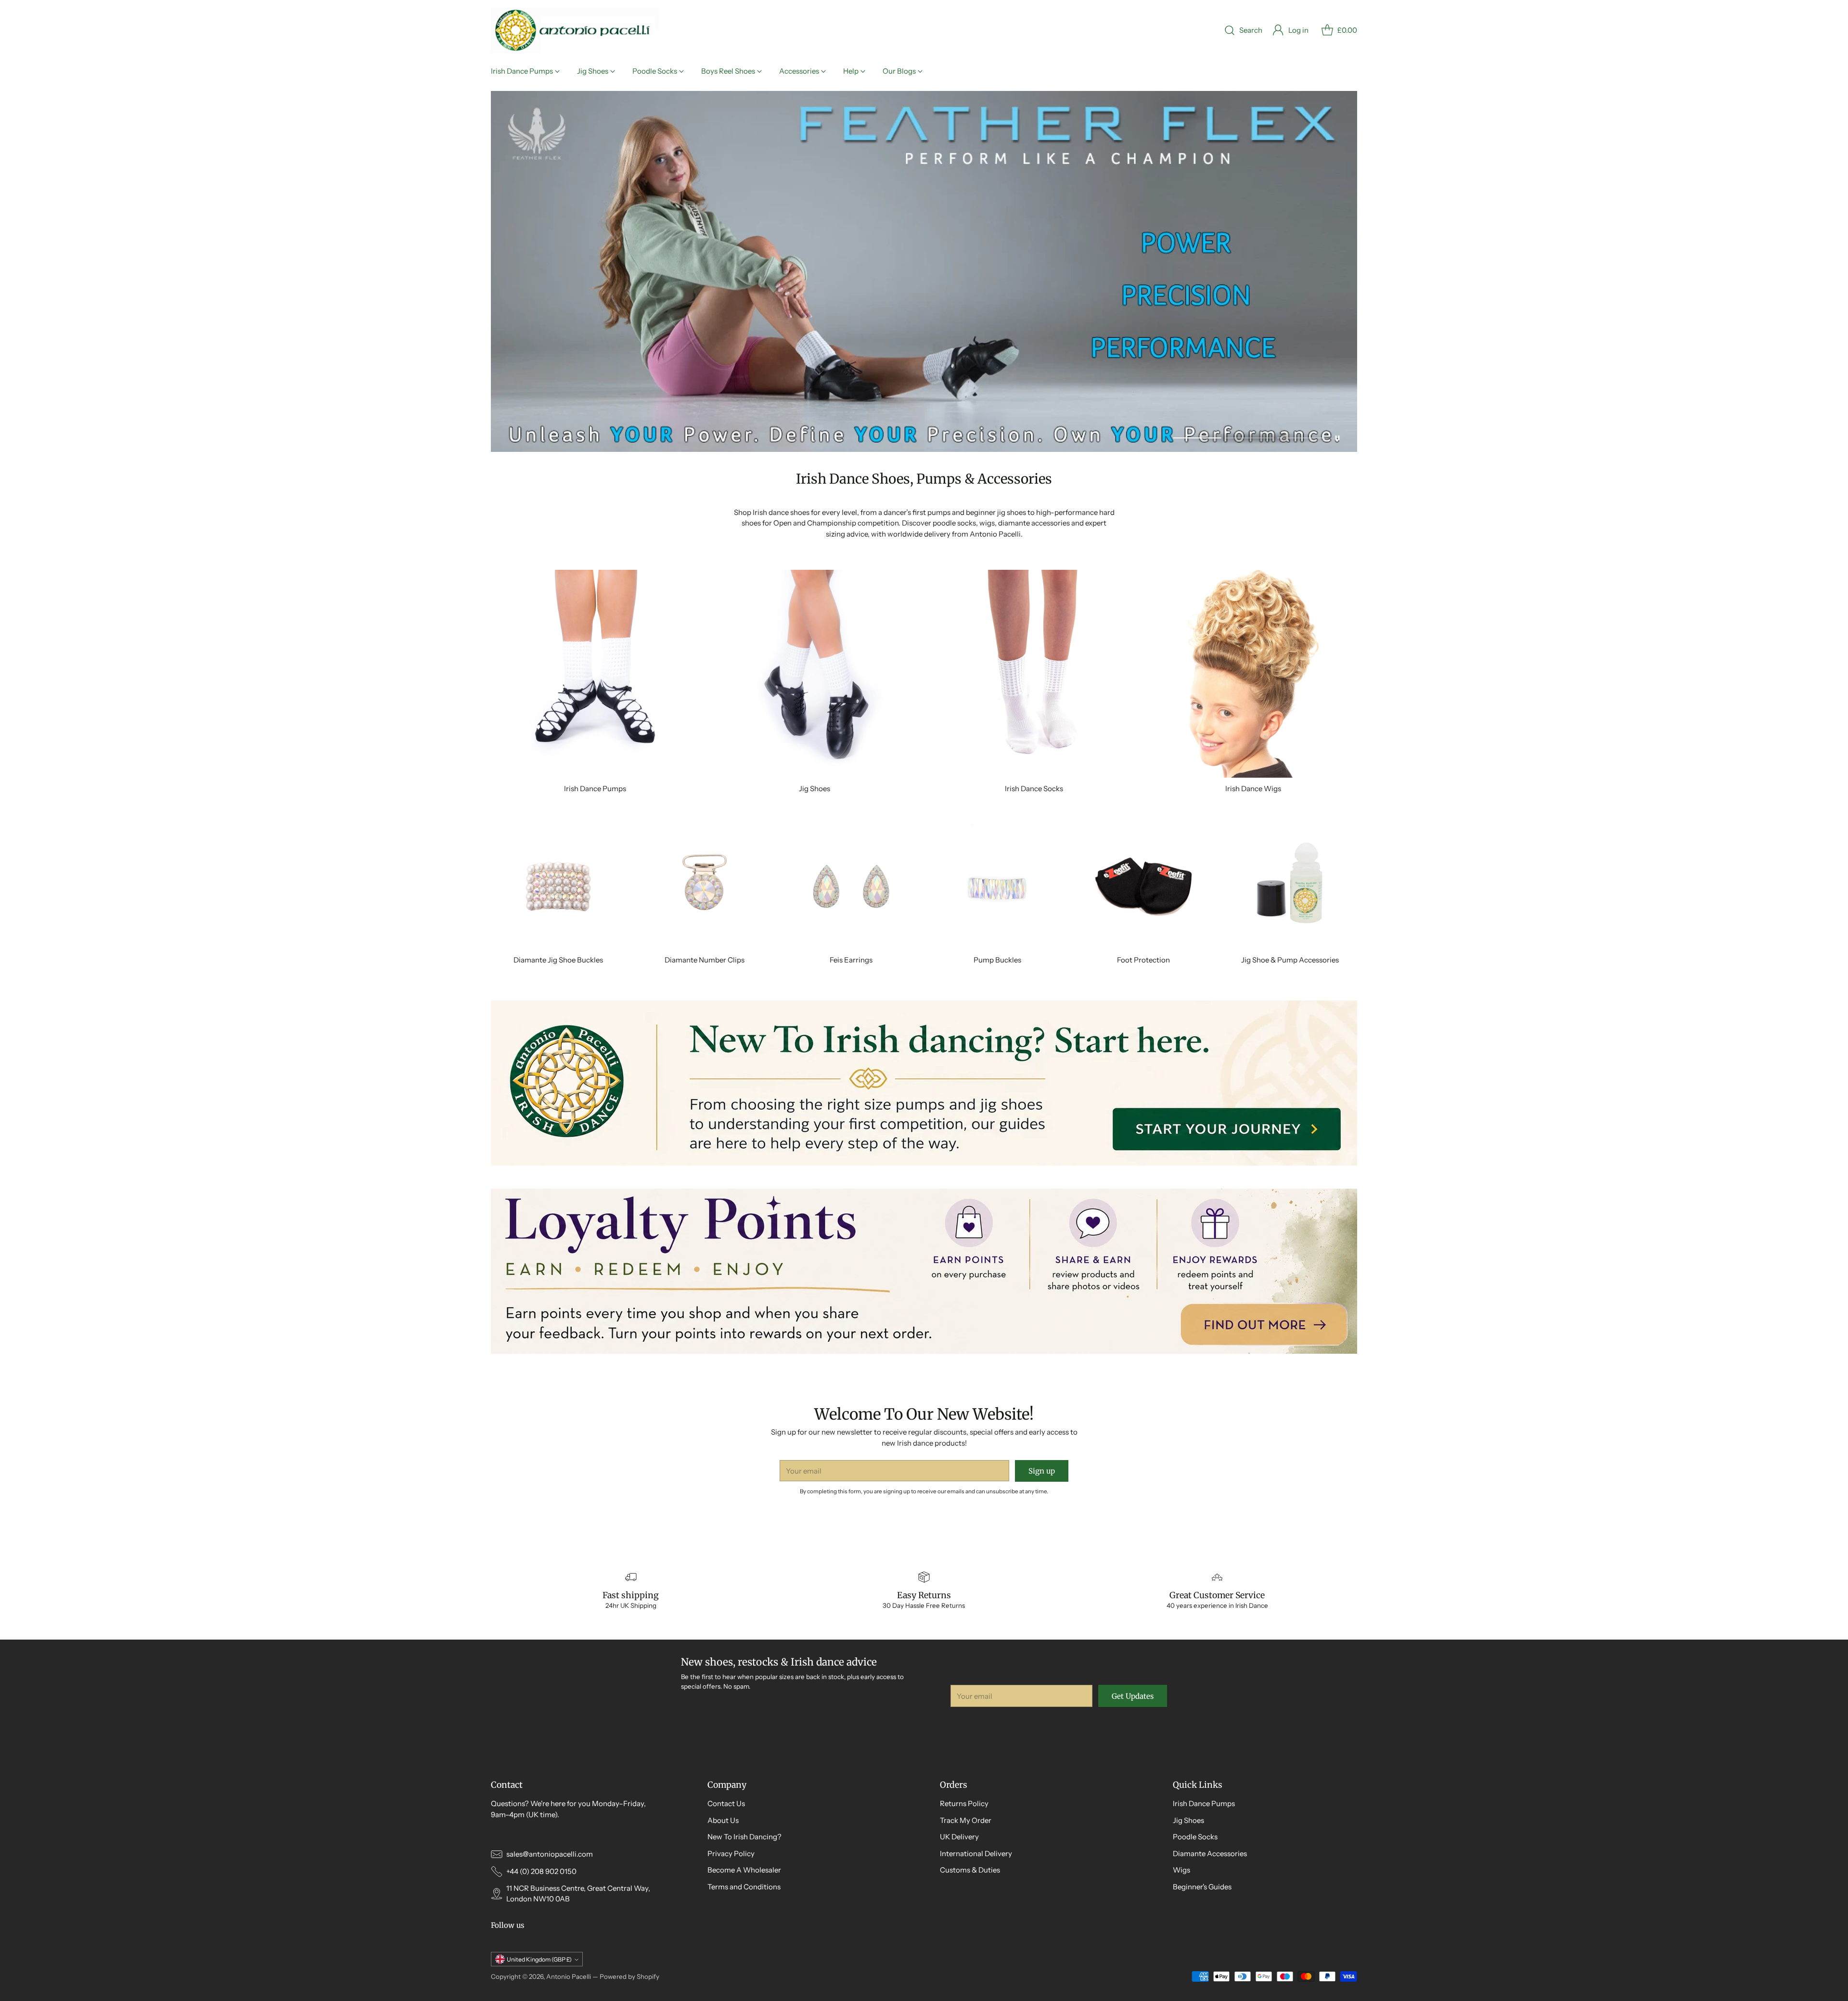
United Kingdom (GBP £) (539, 1959)
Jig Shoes (1188, 1820)
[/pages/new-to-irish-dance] (924, 1083)
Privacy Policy (731, 1853)
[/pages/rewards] (924, 1271)
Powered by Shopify (629, 1976)
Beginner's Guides (1202, 1887)
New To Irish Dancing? (744, 1837)
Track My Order (966, 1820)
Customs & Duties (970, 1870)
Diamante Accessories (1210, 1853)
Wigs (1181, 1870)
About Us (723, 1820)
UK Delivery (959, 1837)
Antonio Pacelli (569, 1976)
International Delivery (976, 1853)
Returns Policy (964, 1803)
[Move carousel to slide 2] (1249, 438)
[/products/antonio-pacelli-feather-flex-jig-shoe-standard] (924, 271)
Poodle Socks (1195, 1837)
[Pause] (1337, 438)
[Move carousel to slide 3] (1301, 438)
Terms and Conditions (744, 1887)
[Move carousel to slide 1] (1197, 438)
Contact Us (726, 1803)
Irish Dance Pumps (1204, 1803)
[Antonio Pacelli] (575, 31)
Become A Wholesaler (744, 1870)
